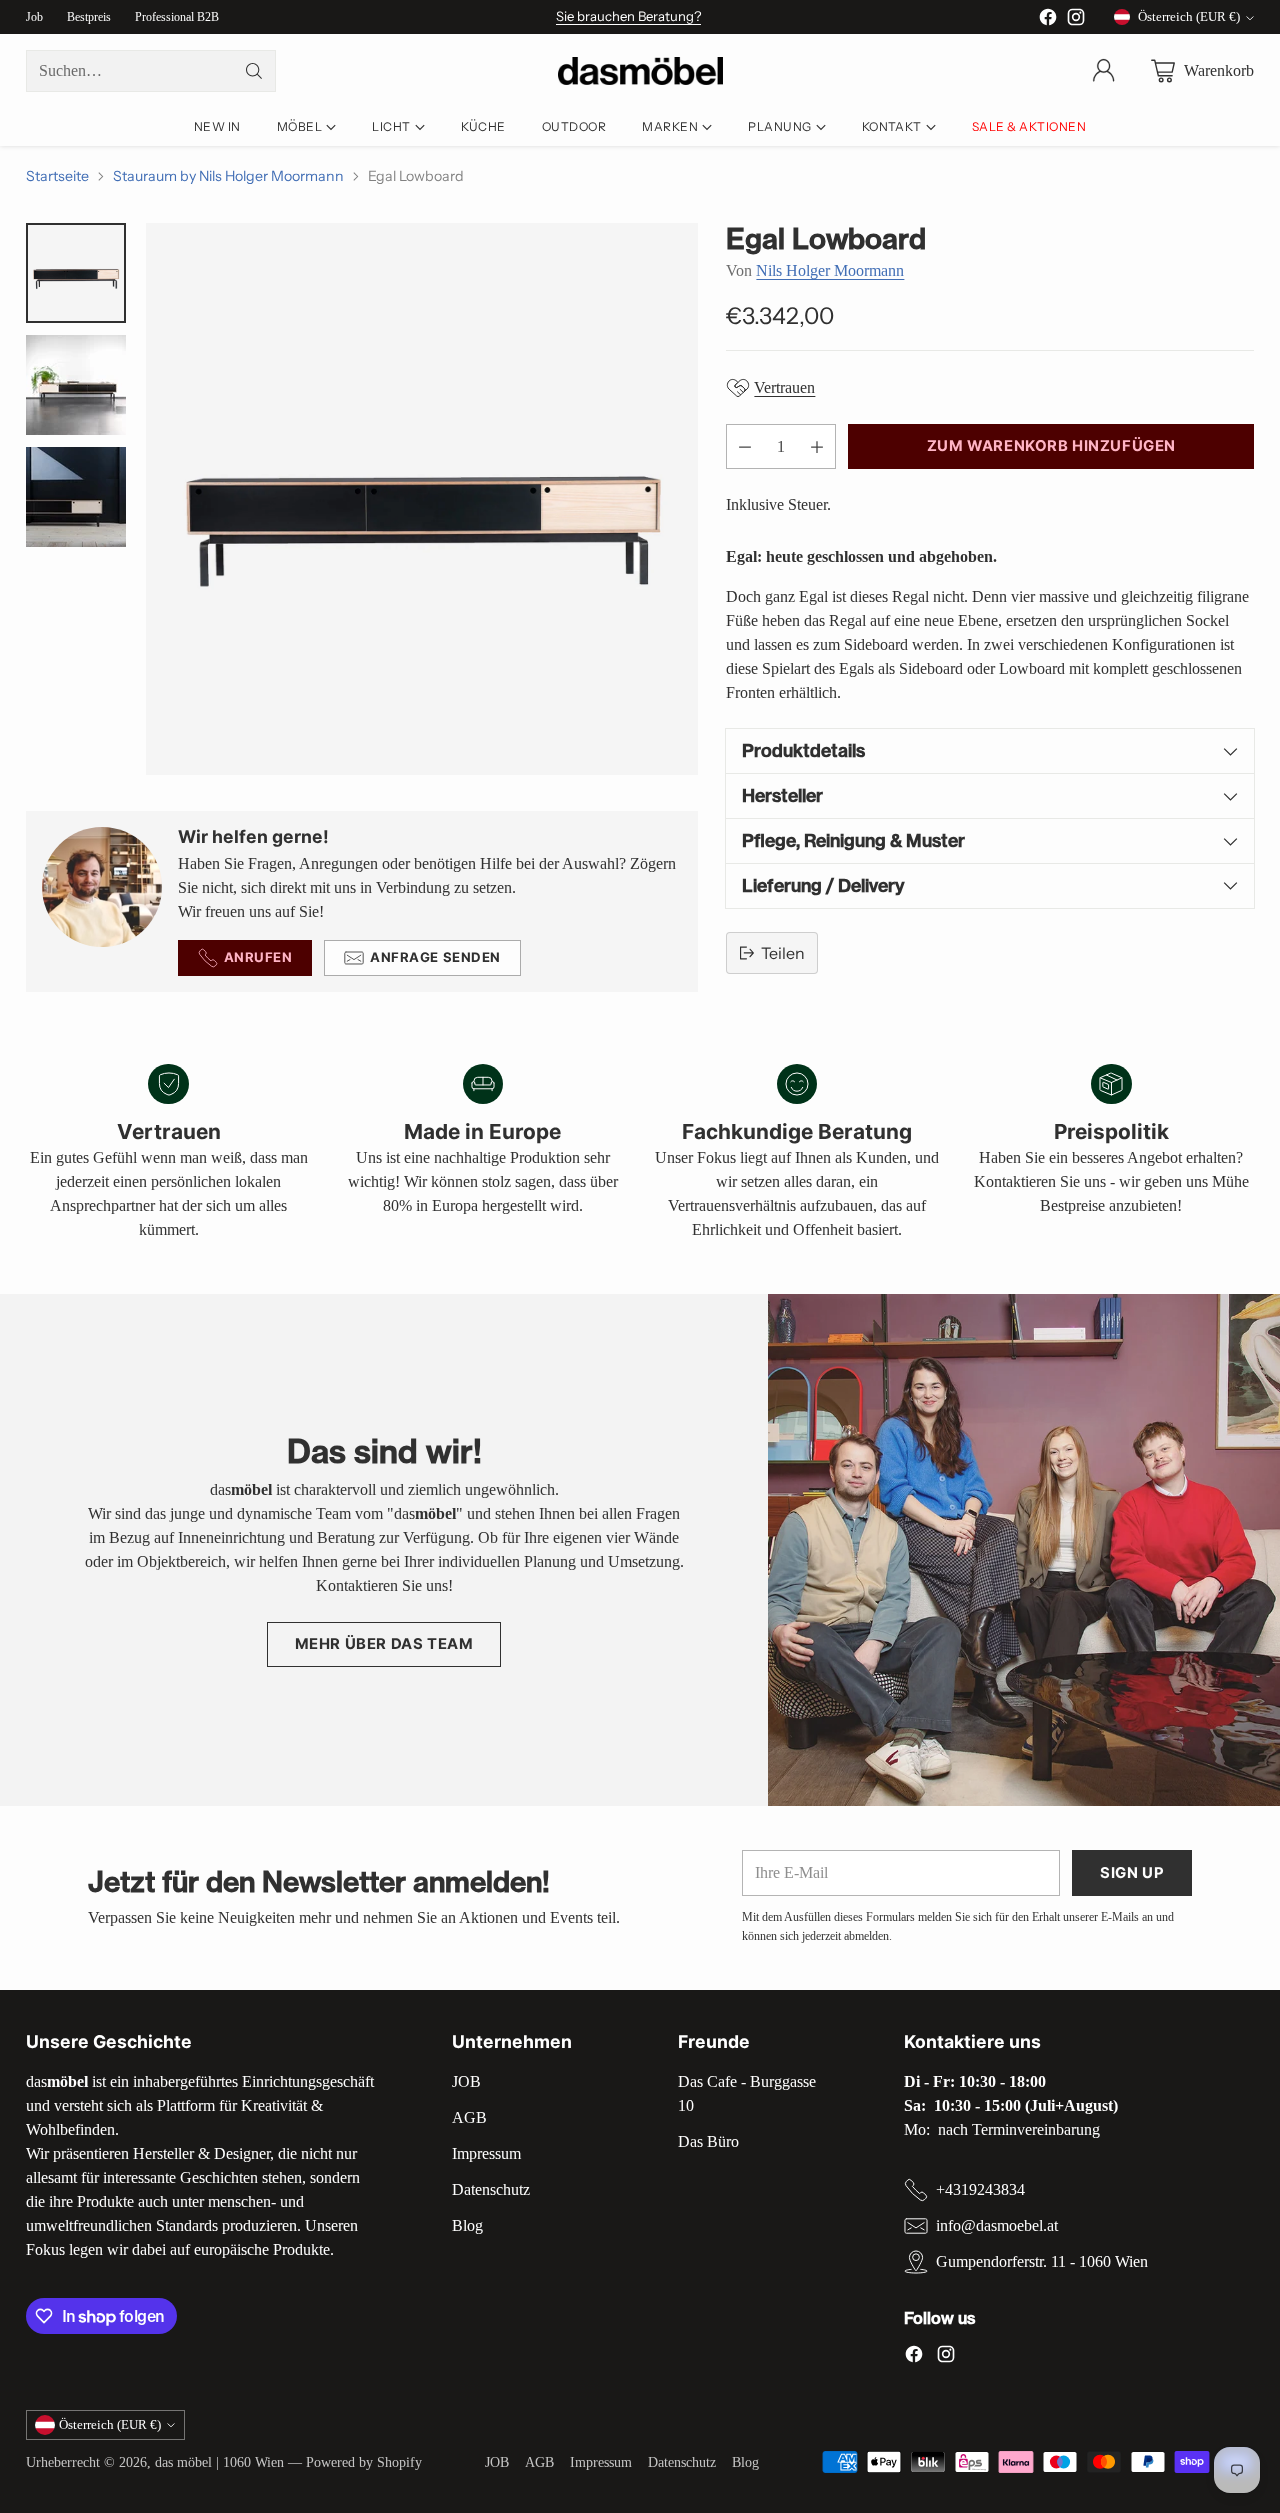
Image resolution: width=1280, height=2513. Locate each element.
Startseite (57, 176)
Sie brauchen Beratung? (628, 16)
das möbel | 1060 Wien (219, 2462)
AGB (469, 2117)
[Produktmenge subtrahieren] (745, 446)
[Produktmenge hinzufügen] (817, 446)
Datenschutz (491, 2189)
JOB (466, 2081)
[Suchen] (254, 71)
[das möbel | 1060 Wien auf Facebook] (1048, 20)
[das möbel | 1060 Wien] (640, 71)
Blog (467, 2225)
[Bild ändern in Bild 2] (76, 385)
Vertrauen (784, 387)
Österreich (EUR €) (1189, 16)
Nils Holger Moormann (830, 270)
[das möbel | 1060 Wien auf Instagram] (1076, 20)
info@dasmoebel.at (997, 2225)
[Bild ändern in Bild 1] (76, 273)
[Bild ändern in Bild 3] (76, 497)
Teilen (783, 953)
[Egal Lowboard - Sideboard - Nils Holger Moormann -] (422, 499)
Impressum (486, 2153)
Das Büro (708, 2141)
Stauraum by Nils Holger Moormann (228, 176)
